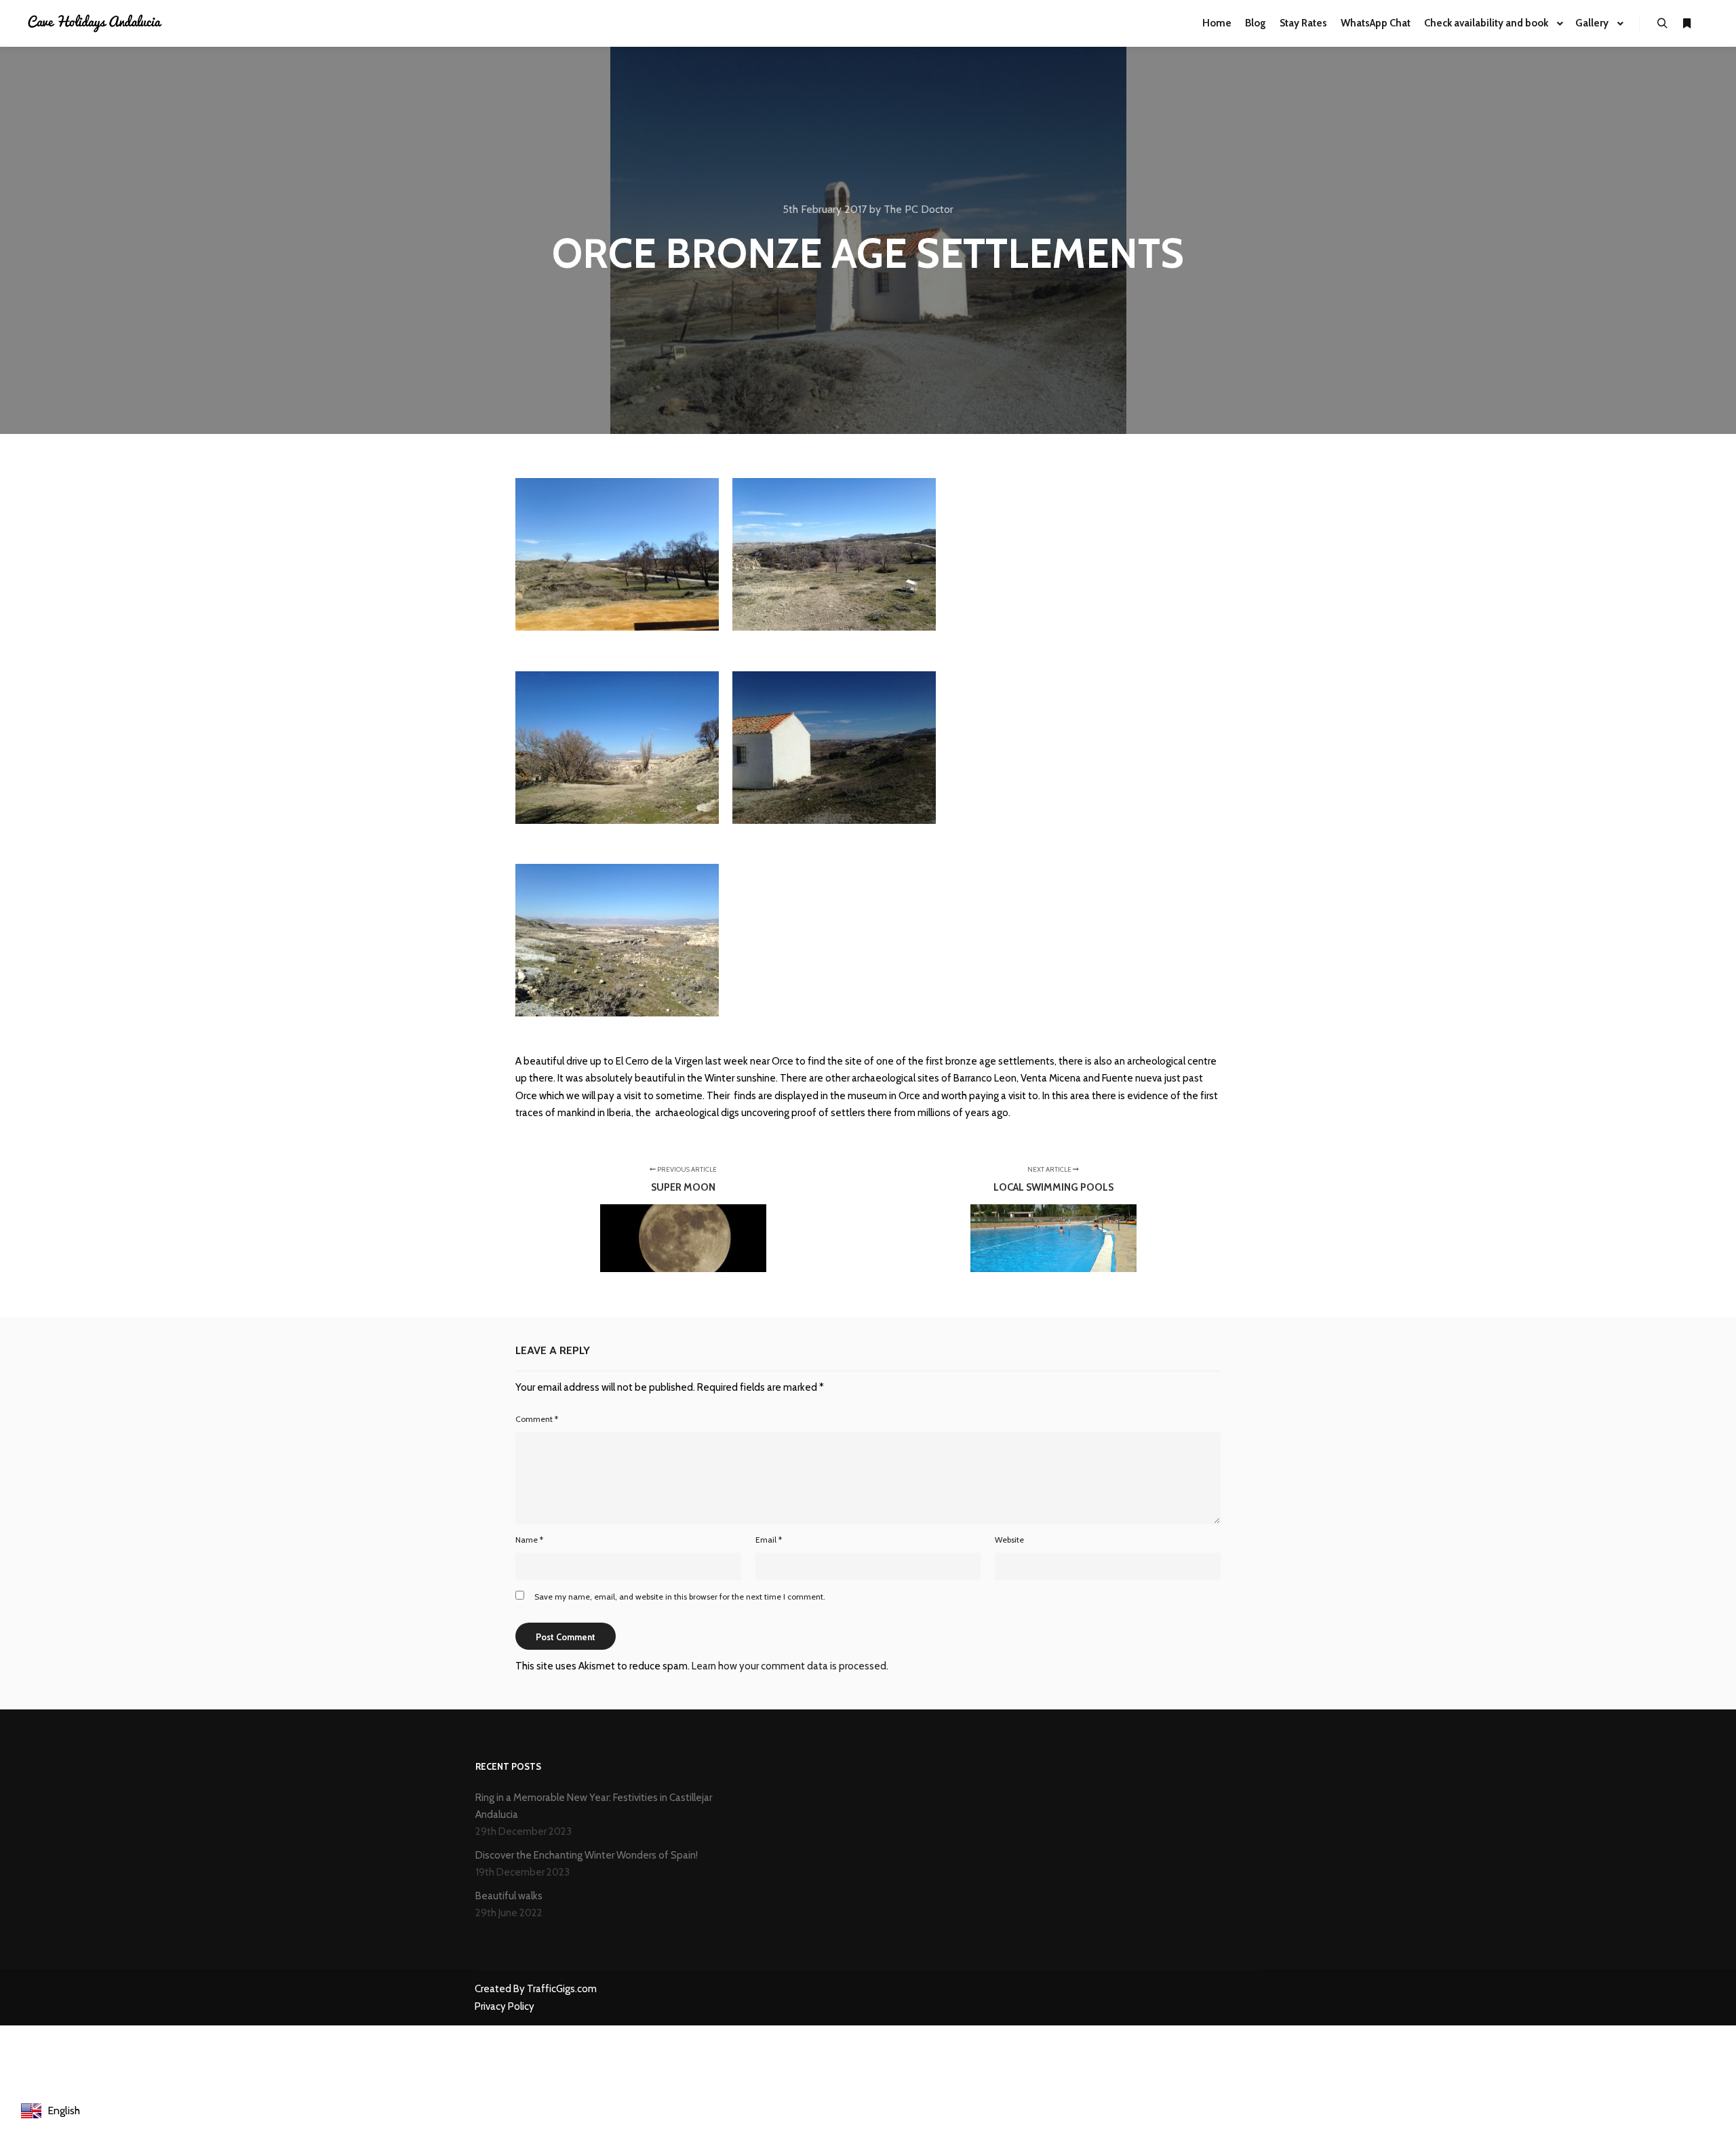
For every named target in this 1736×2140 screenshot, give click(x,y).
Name (529, 1540)
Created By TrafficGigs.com (536, 1989)
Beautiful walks (509, 1896)
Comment (537, 1419)
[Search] (1662, 24)
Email (769, 1540)
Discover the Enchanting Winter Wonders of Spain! (587, 1855)
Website (1009, 1540)
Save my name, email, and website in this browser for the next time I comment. (680, 1597)
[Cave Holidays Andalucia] (95, 23)
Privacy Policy (505, 2006)
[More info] (1686, 24)
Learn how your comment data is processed (789, 1666)
